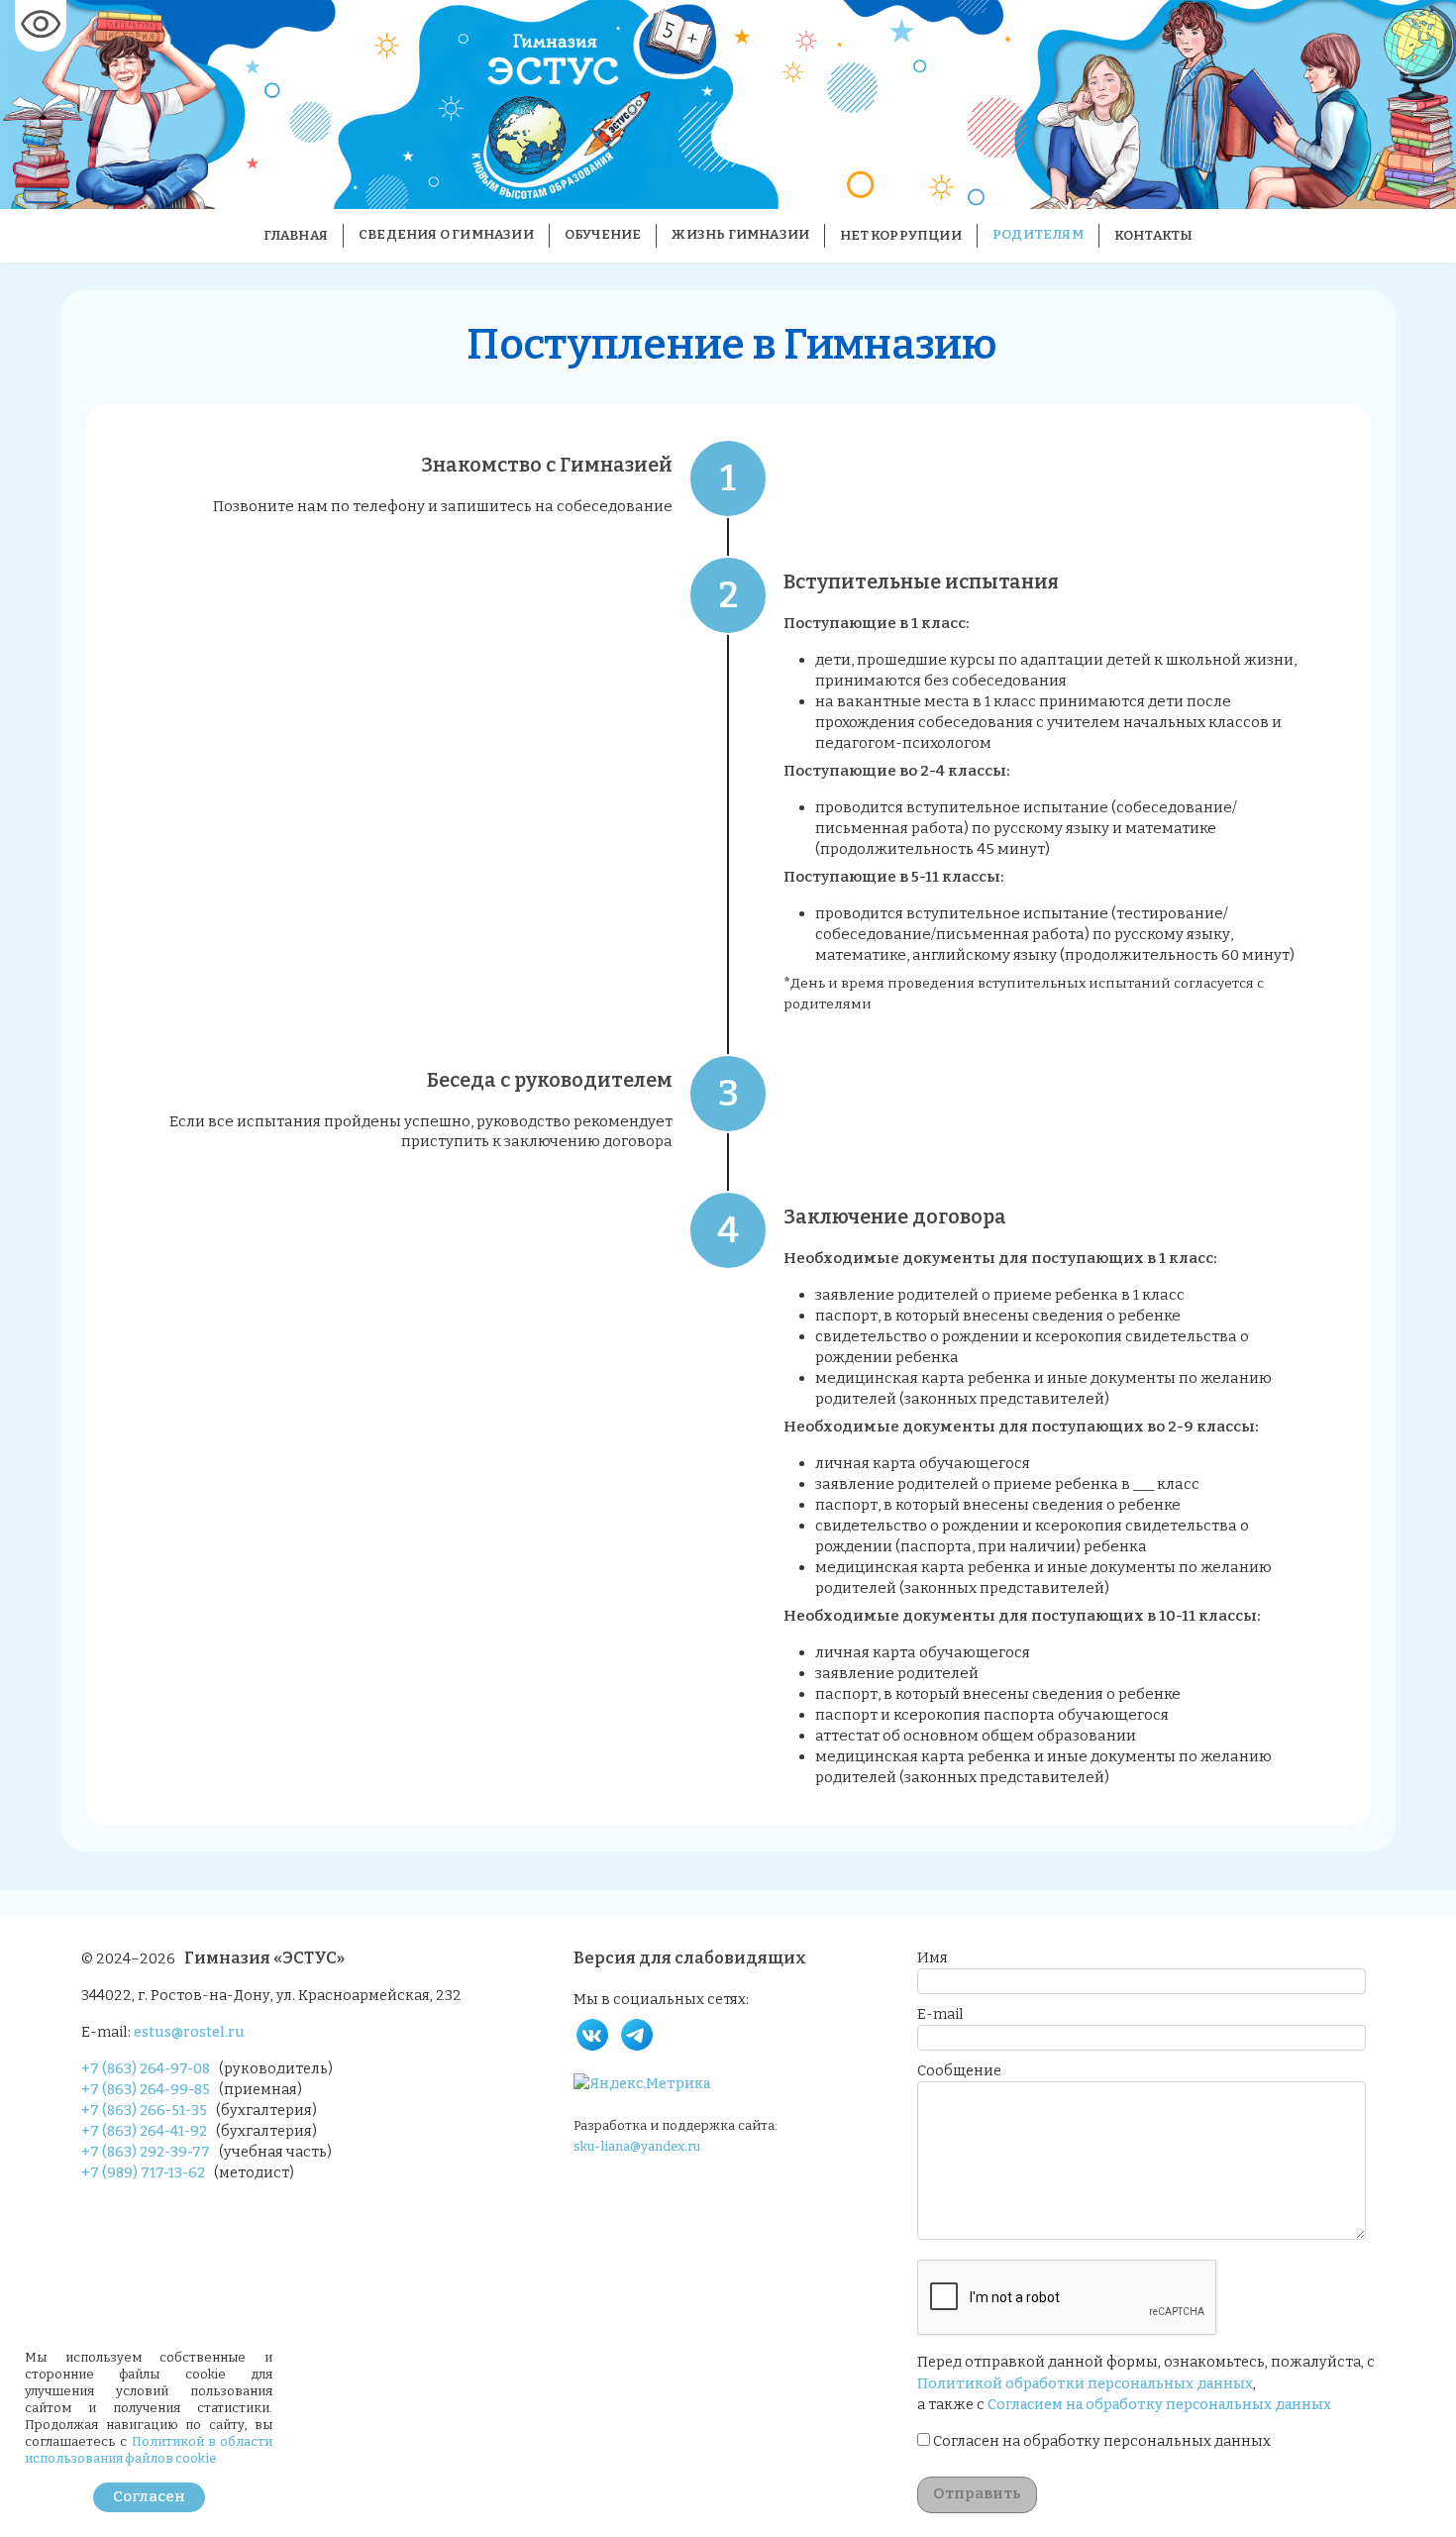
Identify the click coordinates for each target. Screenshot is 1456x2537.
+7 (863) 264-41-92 (144, 2131)
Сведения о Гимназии (446, 235)
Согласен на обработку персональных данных (1102, 2441)
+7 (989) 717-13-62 (143, 2173)
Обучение (603, 235)
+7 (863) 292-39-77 (146, 2152)
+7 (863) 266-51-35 (144, 2111)
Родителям (1038, 235)
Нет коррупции (901, 236)
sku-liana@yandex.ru (637, 2146)
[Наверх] (1422, 2503)
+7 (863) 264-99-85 (146, 2090)
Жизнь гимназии (740, 235)
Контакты (1154, 236)
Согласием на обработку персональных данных (1159, 2405)
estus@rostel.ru (189, 2032)
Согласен (149, 2496)
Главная (296, 236)
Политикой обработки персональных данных (1085, 2384)
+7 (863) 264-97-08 (146, 2069)
